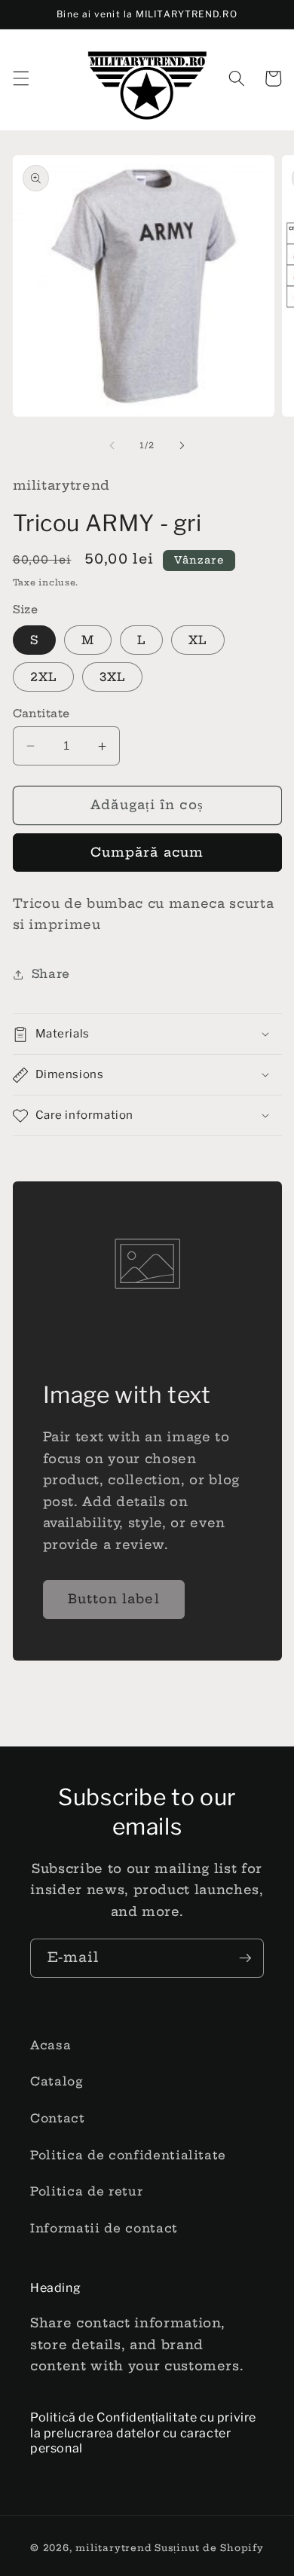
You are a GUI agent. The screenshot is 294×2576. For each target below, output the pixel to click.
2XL (43, 677)
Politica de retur (86, 2191)
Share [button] (51, 974)
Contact (58, 2118)
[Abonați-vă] (245, 1958)
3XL (112, 677)
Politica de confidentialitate (128, 2155)
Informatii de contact (104, 2228)
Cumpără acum (147, 852)
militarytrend (113, 2548)
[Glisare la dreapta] (182, 445)
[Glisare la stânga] (112, 445)
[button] (20, 78)
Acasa (51, 2045)
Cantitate (41, 714)
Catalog (57, 2081)
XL (198, 640)
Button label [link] (114, 1599)
